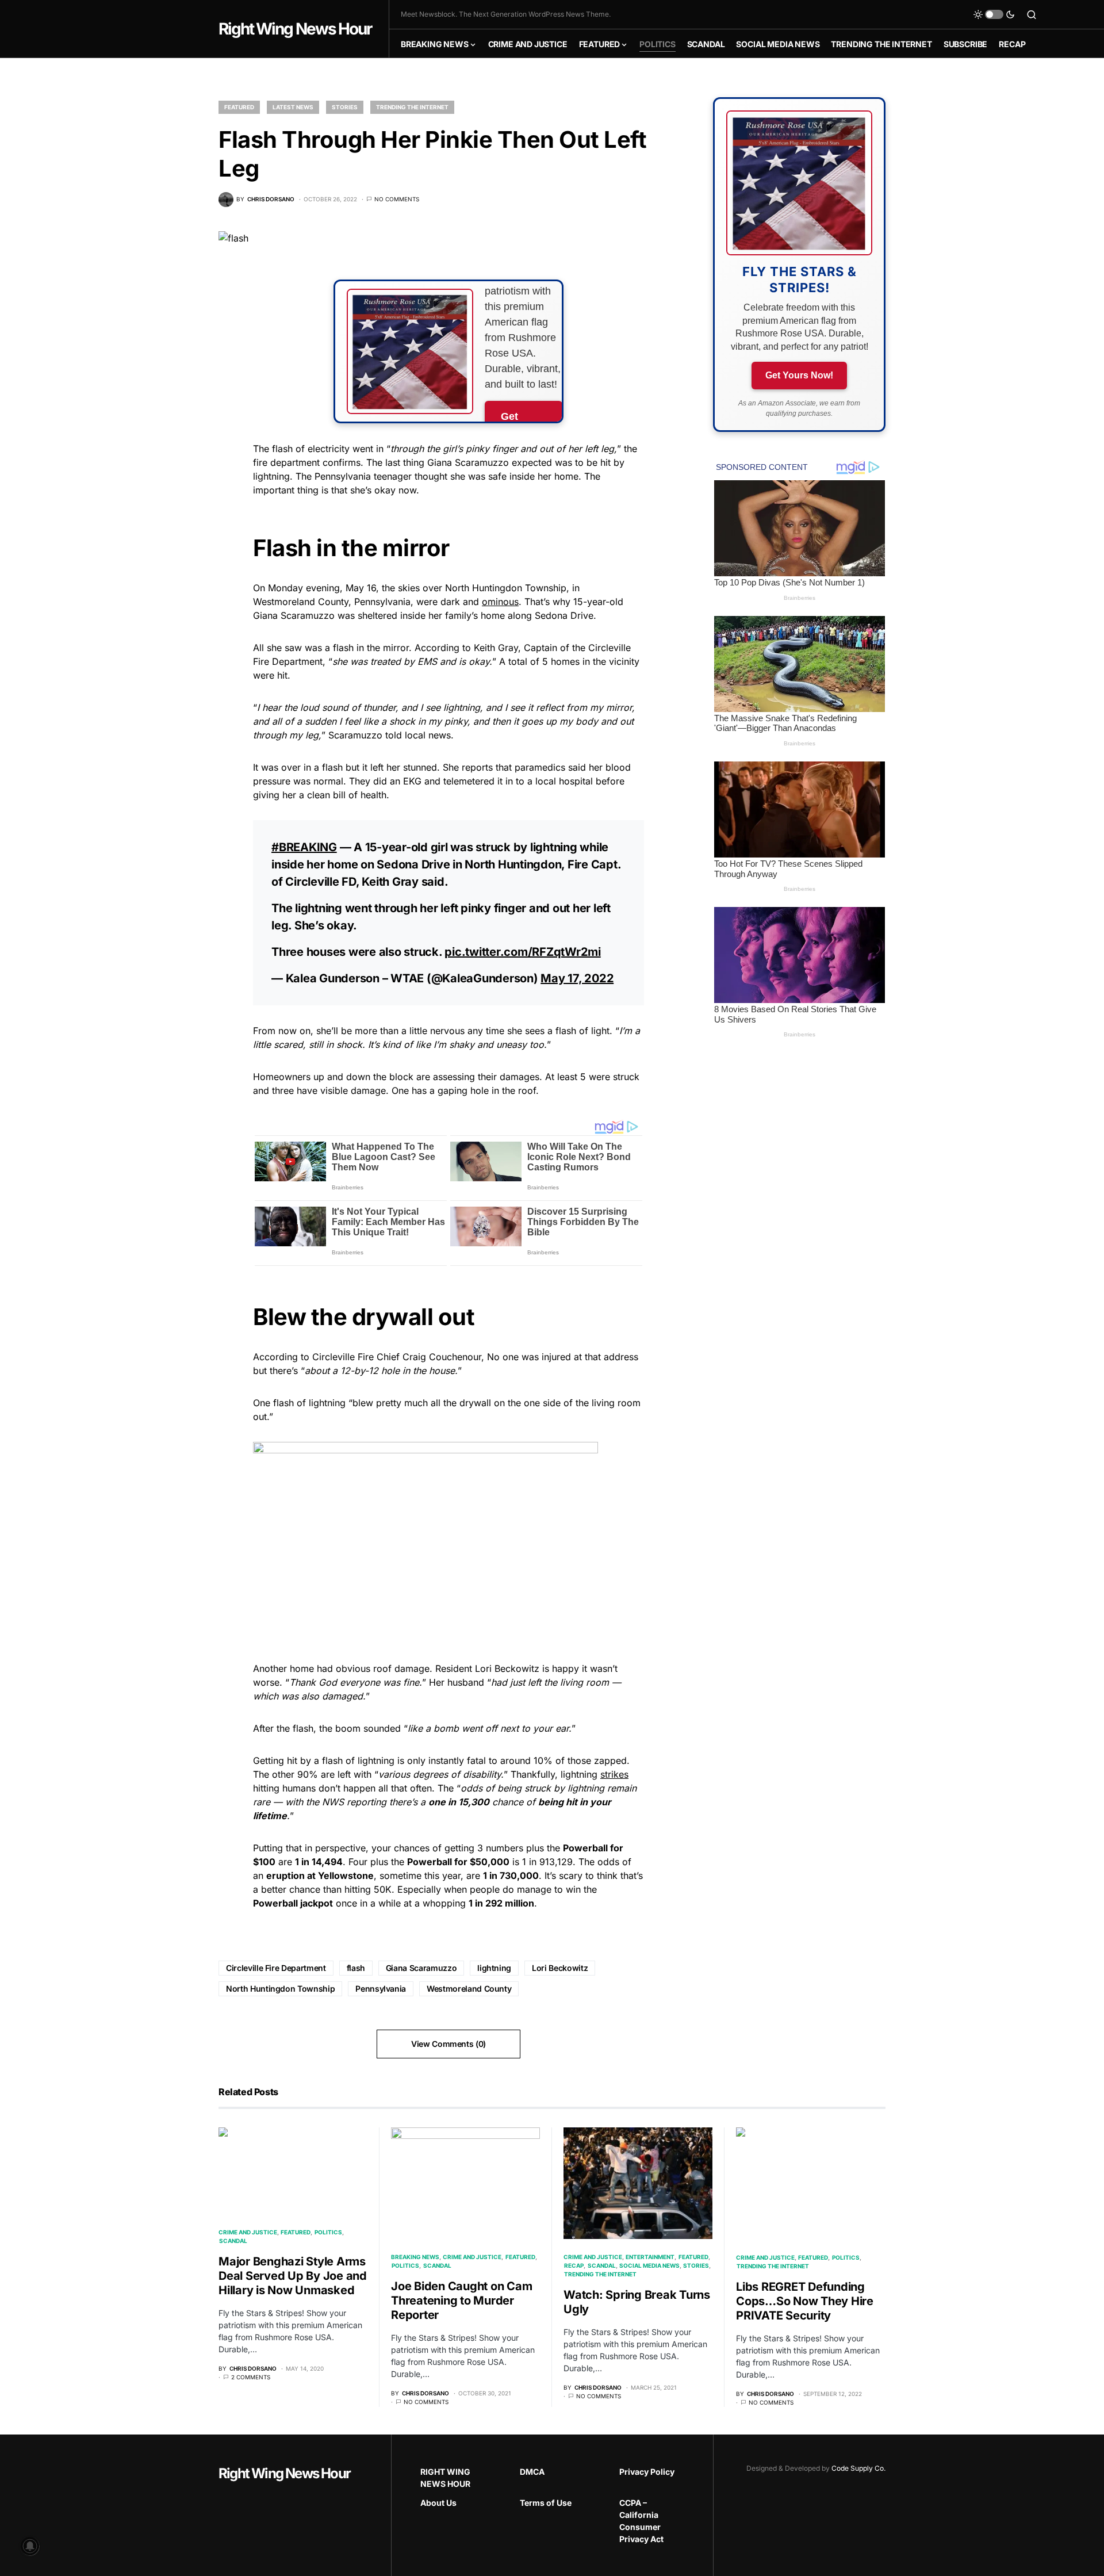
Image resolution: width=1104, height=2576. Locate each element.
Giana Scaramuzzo (421, 1968)
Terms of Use (546, 2503)
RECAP (574, 2265)
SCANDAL (233, 2241)
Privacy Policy (647, 2472)
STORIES (345, 107)
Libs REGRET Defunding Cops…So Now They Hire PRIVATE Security (805, 2301)
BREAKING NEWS (415, 2257)
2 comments (251, 2377)
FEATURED (239, 107)
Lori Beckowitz (560, 1968)
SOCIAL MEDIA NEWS (649, 2265)
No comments (397, 199)
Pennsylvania (381, 1989)
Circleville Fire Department (276, 1968)
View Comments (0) (448, 2044)
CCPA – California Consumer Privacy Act (641, 2521)
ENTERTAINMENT (650, 2257)
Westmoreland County (469, 1989)
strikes (614, 1774)
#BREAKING (304, 847)
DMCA (532, 2472)
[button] (994, 14)
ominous (500, 602)
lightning (494, 1968)
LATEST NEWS (293, 107)
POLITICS (328, 2232)
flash (356, 1968)
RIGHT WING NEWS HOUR (445, 2478)
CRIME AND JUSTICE (248, 2232)
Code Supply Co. (858, 2468)
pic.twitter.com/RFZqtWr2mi (523, 952)
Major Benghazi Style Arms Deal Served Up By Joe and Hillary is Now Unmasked (293, 2276)
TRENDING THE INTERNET (412, 107)
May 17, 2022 (577, 978)
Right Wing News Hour (295, 29)
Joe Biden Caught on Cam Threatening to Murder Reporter (461, 2301)
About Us (438, 2503)
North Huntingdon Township (280, 1989)
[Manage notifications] (30, 2546)
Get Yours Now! (799, 375)
